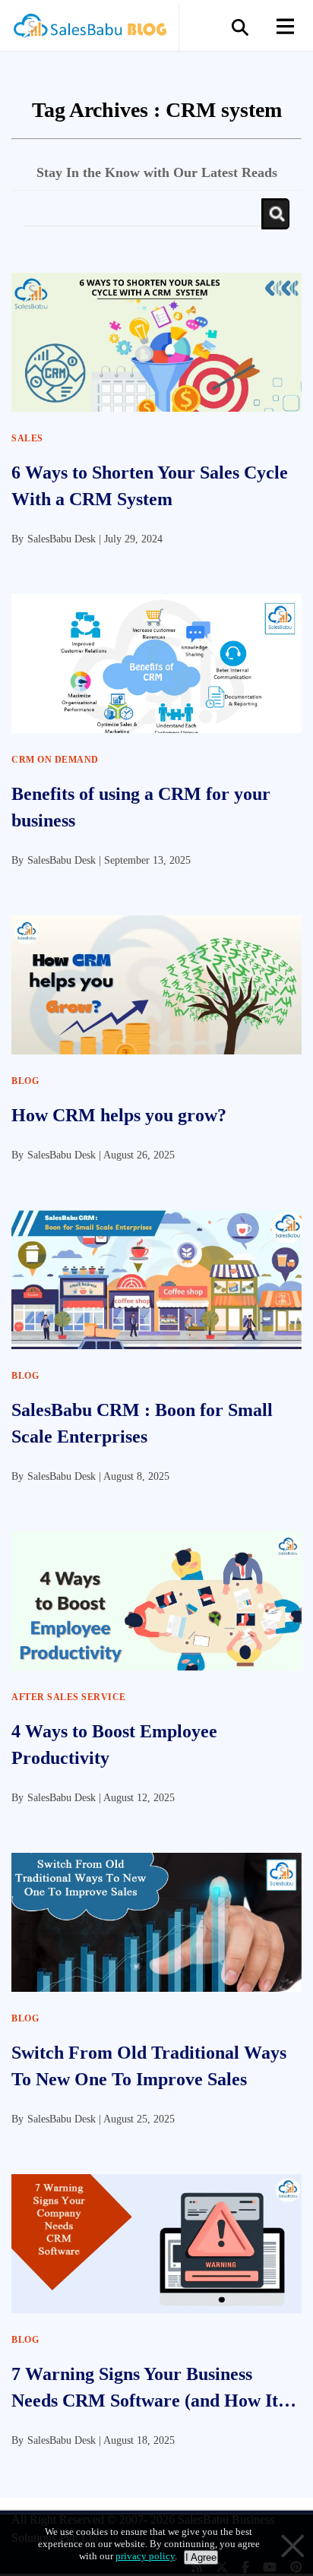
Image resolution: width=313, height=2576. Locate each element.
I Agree (201, 2557)
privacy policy (145, 2556)
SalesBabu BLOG (89, 30)
